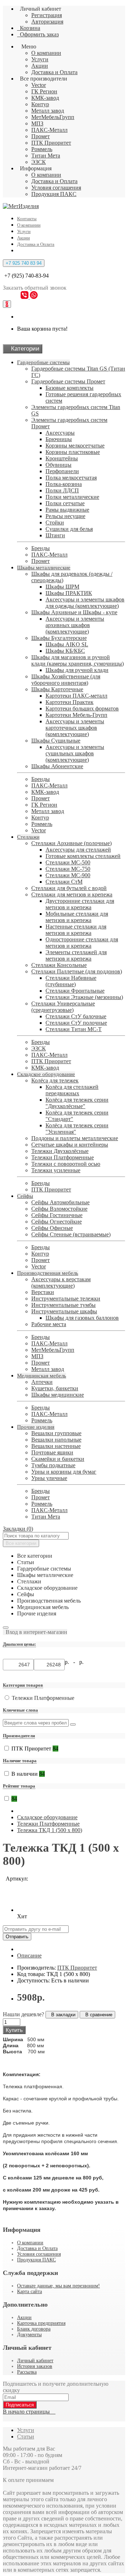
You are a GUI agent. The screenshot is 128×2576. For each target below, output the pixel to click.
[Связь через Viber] (25, 297)
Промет (41, 136)
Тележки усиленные (56, 1170)
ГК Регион (44, 91)
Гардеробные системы (43, 362)
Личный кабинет (35, 2361)
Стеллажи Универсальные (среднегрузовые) (63, 1007)
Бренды (41, 548)
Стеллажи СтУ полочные (76, 1023)
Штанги (55, 535)
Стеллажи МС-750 (68, 869)
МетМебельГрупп (53, 117)
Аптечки (42, 1382)
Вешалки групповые (56, 1433)
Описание (29, 1956)
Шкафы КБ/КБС (65, 651)
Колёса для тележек (55, 1080)
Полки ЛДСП (62, 490)
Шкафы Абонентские (57, 766)
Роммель (42, 149)
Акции (40, 66)
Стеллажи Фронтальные (75, 991)
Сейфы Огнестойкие (57, 1222)
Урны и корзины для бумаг (64, 1472)
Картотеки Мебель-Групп (76, 715)
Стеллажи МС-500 (68, 862)
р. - (71, 1662)
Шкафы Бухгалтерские (59, 638)
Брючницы (59, 439)
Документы (29, 2335)
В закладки (62, 2015)
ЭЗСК (39, 162)
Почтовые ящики (52, 1452)
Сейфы (25, 1196)
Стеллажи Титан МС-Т (74, 1029)
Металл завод (48, 111)
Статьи (26, 2437)
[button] (35, 1632)
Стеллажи (28, 837)
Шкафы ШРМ (62, 587)
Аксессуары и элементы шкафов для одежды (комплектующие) (85, 603)
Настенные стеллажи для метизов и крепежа (76, 930)
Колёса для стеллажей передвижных (72, 1090)
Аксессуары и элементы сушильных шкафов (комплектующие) (75, 753)
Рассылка (27, 2372)
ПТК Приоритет (51, 143)
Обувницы (58, 465)
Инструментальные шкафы (64, 1311)
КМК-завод (45, 98)
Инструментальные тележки (66, 1299)
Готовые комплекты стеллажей (83, 856)
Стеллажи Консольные (59, 965)
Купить (14, 2030)
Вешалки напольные (56, 1440)
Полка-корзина (64, 484)
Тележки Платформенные (63, 1157)
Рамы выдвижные (67, 510)
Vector (39, 85)
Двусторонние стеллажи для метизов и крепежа (80, 904)
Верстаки (43, 1292)
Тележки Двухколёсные (60, 1151)
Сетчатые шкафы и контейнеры (70, 1145)
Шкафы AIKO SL (67, 644)
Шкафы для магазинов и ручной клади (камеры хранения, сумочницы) (78, 660)
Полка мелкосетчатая (71, 478)
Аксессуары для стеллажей (78, 850)
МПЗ (37, 123)
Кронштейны (62, 458)
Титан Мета (46, 156)
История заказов (35, 2366)
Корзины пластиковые (73, 452)
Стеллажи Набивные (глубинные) (71, 981)
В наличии (28, 1774)
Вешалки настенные (56, 1446)
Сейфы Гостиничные (57, 1215)
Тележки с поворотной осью (66, 1164)
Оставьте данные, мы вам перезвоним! (58, 2286)
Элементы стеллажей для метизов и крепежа (76, 955)
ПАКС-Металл (49, 130)
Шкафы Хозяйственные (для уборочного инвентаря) (66, 680)
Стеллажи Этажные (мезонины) (84, 997)
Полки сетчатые (65, 503)
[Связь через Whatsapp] (34, 297)
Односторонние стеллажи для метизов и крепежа (82, 943)
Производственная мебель (48, 1273)
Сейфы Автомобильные (60, 1202)
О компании (46, 53)
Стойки (55, 523)
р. (81, 1662)
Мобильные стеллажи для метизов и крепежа (77, 917)
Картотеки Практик (70, 702)
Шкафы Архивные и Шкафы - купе (74, 612)
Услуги (40, 59)
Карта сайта (30, 2291)
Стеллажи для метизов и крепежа (72, 894)
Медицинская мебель (42, 1376)
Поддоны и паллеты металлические (75, 1138)
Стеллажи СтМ (64, 882)
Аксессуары (60, 433)
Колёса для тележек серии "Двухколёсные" (77, 1103)
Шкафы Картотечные (57, 689)
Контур (40, 104)
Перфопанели (62, 471)
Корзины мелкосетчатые (75, 446)
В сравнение (97, 2015)
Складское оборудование (46, 1074)
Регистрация (47, 15)
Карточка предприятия (41, 2323)
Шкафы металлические (44, 568)
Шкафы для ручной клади (77, 670)
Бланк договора (34, 2329)
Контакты (27, 219)
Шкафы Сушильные (56, 741)
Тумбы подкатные (53, 1465)
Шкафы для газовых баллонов (82, 1318)
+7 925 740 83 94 (24, 263)
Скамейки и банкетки (58, 1459)
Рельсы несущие (65, 516)
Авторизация (47, 22)
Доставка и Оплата (54, 72)
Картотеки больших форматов (82, 708)
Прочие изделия (36, 1427)
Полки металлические (72, 497)
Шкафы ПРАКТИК (69, 593)
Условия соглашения (56, 188)
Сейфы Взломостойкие (59, 1209)
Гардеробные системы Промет (68, 381)
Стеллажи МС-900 (68, 875)
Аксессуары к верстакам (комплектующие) (61, 1282)
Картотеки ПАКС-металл (76, 696)
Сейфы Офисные (52, 1228)
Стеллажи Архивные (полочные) (71, 843)
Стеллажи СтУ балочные (76, 1016)
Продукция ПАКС (54, 194)
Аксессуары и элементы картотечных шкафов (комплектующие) (75, 728)
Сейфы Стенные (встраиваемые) (71, 1234)
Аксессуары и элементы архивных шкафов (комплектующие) (75, 625)
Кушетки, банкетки (55, 1388)
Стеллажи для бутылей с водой (69, 888)
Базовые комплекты (70, 388)
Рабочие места (49, 1324)
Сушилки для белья (69, 529)
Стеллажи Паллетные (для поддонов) (77, 971)
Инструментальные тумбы (63, 1305)
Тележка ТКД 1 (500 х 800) (50, 1830)
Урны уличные (49, 1478)
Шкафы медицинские (58, 1395)
